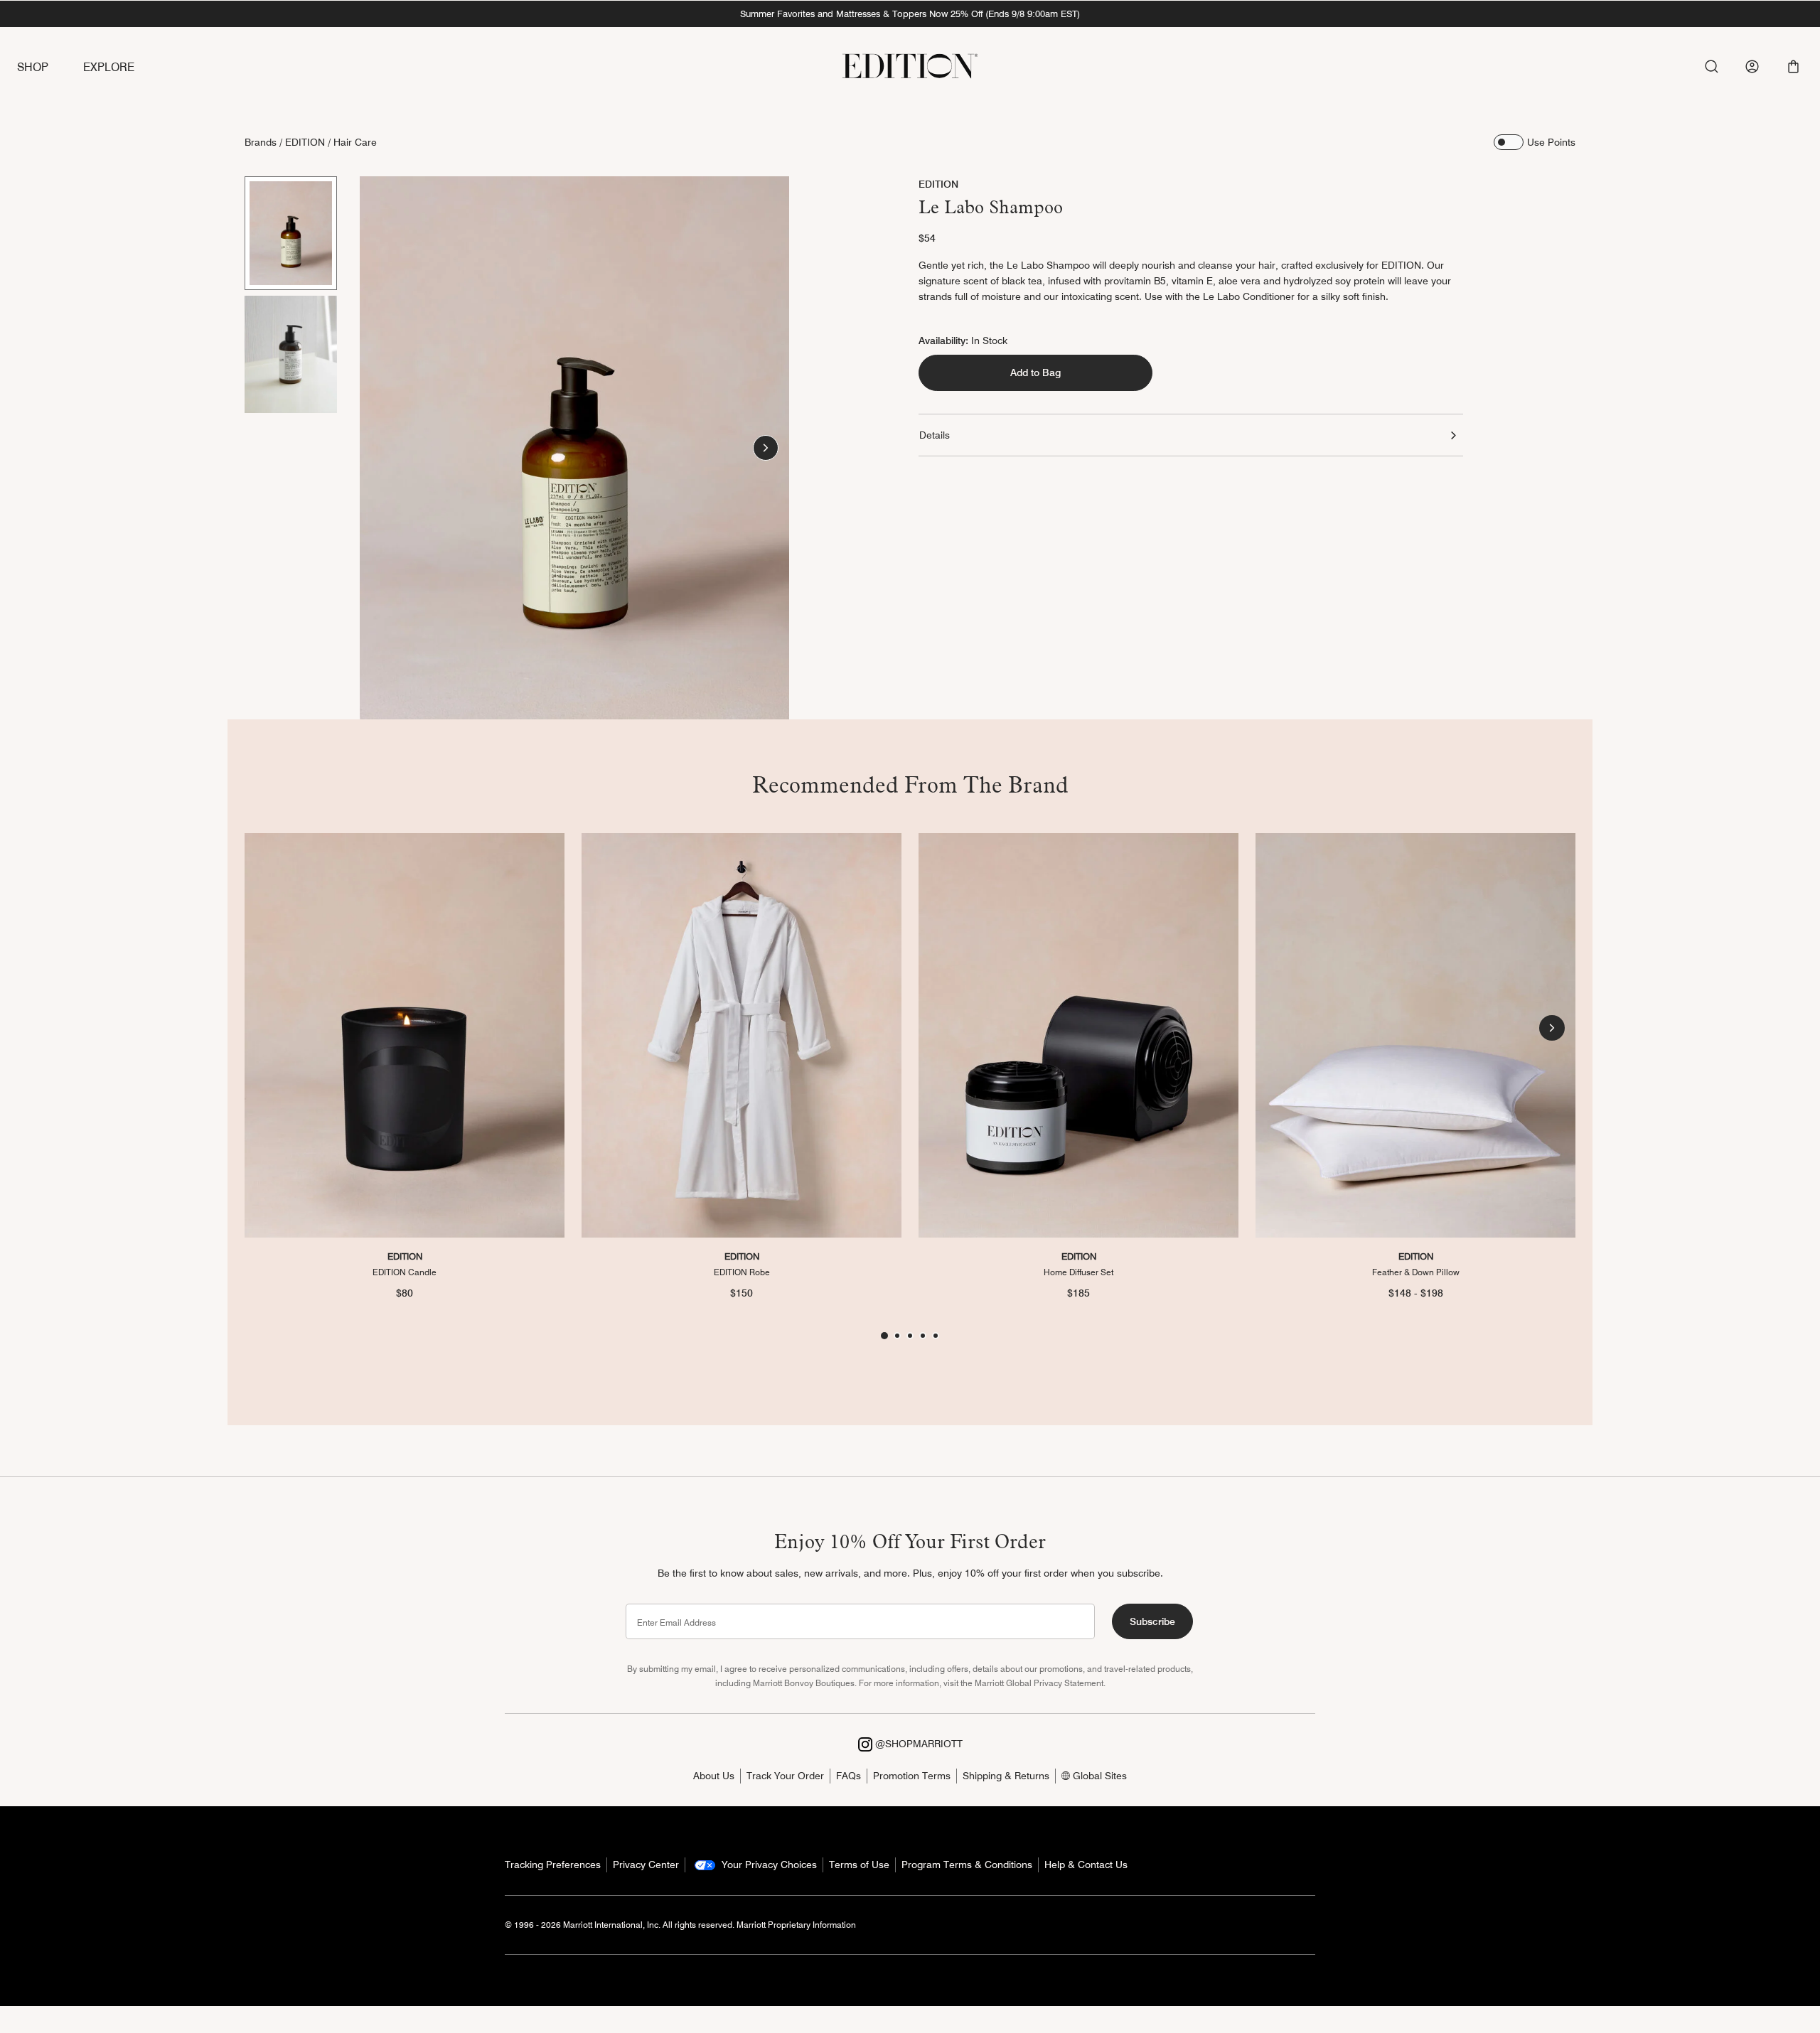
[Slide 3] (910, 1336)
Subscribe (1152, 1621)
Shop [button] (33, 67)
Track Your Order (785, 1776)
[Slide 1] (291, 233)
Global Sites (1098, 1776)
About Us (714, 1776)
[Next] (766, 448)
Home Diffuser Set (1078, 1271)
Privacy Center (646, 1865)
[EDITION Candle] (405, 1035)
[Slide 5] (936, 1336)
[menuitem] (50, 68)
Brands (261, 142)
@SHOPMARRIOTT (917, 1744)
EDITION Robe (742, 1271)
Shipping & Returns (1006, 1776)
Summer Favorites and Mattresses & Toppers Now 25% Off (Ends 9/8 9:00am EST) (910, 14)
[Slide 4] (923, 1336)
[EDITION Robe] (742, 1035)
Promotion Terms (912, 1776)
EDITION (305, 142)
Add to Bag (1035, 372)
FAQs (849, 1776)
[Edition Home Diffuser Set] (1078, 1035)
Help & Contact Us (1086, 1865)
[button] (1793, 66)
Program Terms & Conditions (967, 1865)
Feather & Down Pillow (1416, 1271)
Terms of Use (859, 1865)
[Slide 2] (291, 354)
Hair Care (355, 142)
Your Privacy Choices (768, 1865)
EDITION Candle (405, 1271)
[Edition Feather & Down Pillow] (1415, 1035)
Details (935, 435)
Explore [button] (109, 67)
